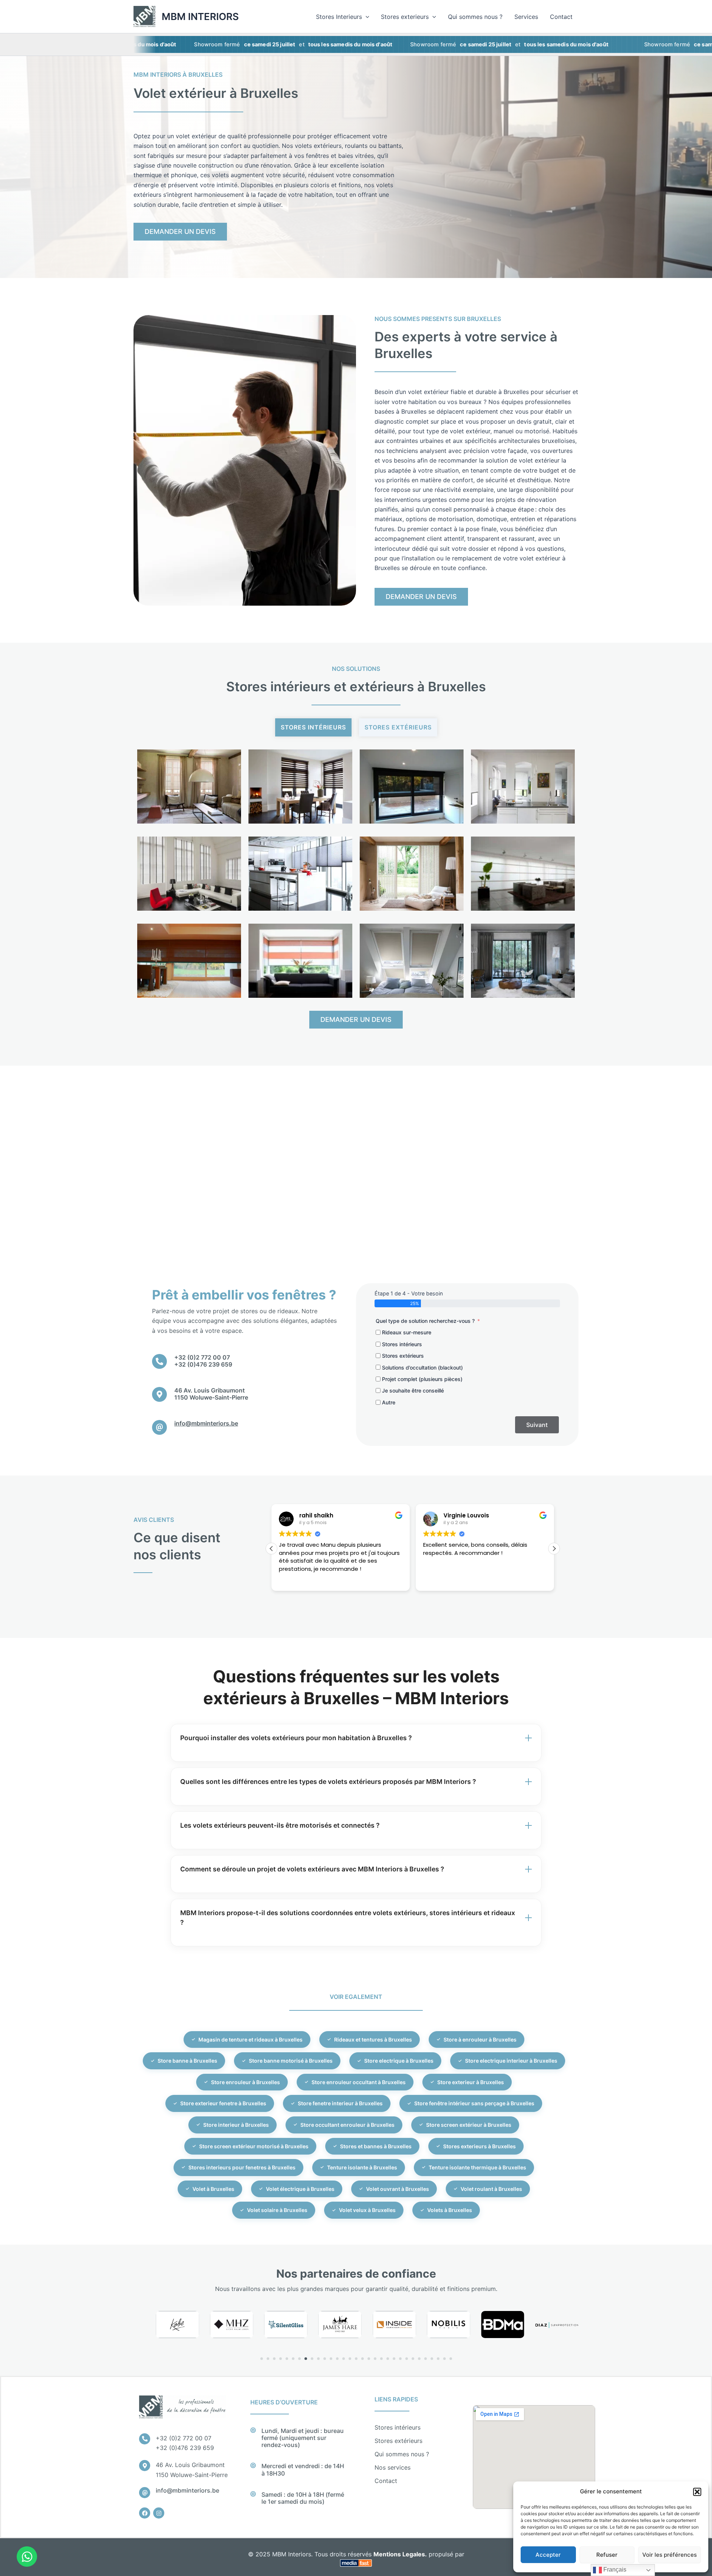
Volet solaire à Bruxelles (277, 2210)
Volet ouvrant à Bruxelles (398, 2189)
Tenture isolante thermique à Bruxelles (477, 2167)
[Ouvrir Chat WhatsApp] (27, 2557)
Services (526, 17)
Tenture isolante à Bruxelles (362, 2167)
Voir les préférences (670, 2555)
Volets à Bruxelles (450, 2210)
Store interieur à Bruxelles (236, 2125)
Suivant (537, 1425)
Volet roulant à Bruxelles (491, 2189)
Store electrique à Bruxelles (399, 2061)
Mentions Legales (399, 2554)
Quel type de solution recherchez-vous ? (425, 1321)
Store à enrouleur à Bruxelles (480, 2039)
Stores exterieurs (405, 17)
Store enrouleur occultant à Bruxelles (359, 2082)
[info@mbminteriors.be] (159, 1427)
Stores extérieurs (398, 2441)
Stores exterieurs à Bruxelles (479, 2146)
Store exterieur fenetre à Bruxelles (223, 2103)
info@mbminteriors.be (206, 1423)
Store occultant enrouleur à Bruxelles (347, 2125)
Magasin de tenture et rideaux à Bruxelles (250, 2039)
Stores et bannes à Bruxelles (376, 2146)
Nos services (393, 2467)
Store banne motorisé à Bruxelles (291, 2061)
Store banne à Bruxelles (187, 2061)
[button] (697, 2492)
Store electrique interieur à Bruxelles (511, 2061)
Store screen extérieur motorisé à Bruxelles (254, 2146)
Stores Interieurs (339, 17)
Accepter (548, 2555)
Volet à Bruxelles (213, 2189)
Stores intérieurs (313, 727)
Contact (561, 17)
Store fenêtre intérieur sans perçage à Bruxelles (474, 2103)
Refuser (607, 2555)
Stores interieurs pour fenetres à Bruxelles (242, 2167)
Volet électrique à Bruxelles (300, 2189)
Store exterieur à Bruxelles (471, 2082)
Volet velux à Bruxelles (367, 2210)
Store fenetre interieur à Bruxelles (340, 2103)
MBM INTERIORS (200, 16)
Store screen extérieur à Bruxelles (469, 2125)
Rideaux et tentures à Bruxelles (373, 2039)
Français (614, 2570)
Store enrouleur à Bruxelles (245, 2082)
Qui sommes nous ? (475, 17)
